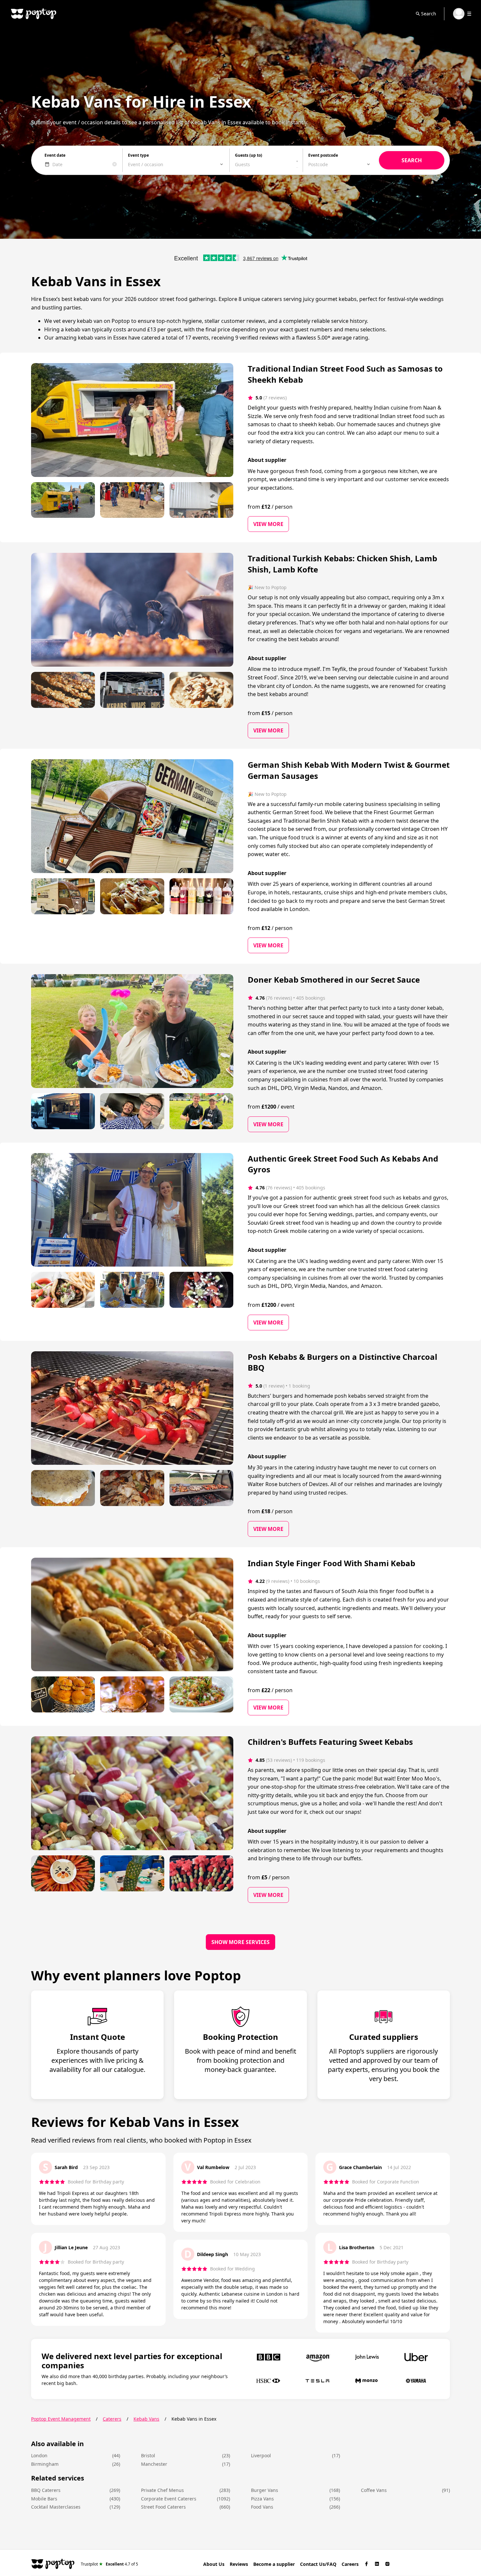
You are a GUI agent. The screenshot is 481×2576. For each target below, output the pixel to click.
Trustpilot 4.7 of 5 (109, 2564)
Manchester (154, 2464)
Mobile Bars (44, 2499)
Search (429, 14)
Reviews (239, 2564)
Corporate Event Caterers (169, 2499)
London (39, 2455)
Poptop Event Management (61, 2419)
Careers (350, 2564)
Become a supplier (274, 2564)
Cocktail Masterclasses (56, 2507)
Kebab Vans (146, 2419)
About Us (214, 2564)
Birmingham (45, 2464)
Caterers (112, 2419)
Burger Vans (265, 2490)
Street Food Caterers (163, 2507)
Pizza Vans (262, 2499)
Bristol (148, 2455)
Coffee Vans (374, 2490)
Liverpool (261, 2455)
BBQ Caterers (46, 2490)
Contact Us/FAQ (318, 2564)
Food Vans (262, 2507)
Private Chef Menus (162, 2490)
